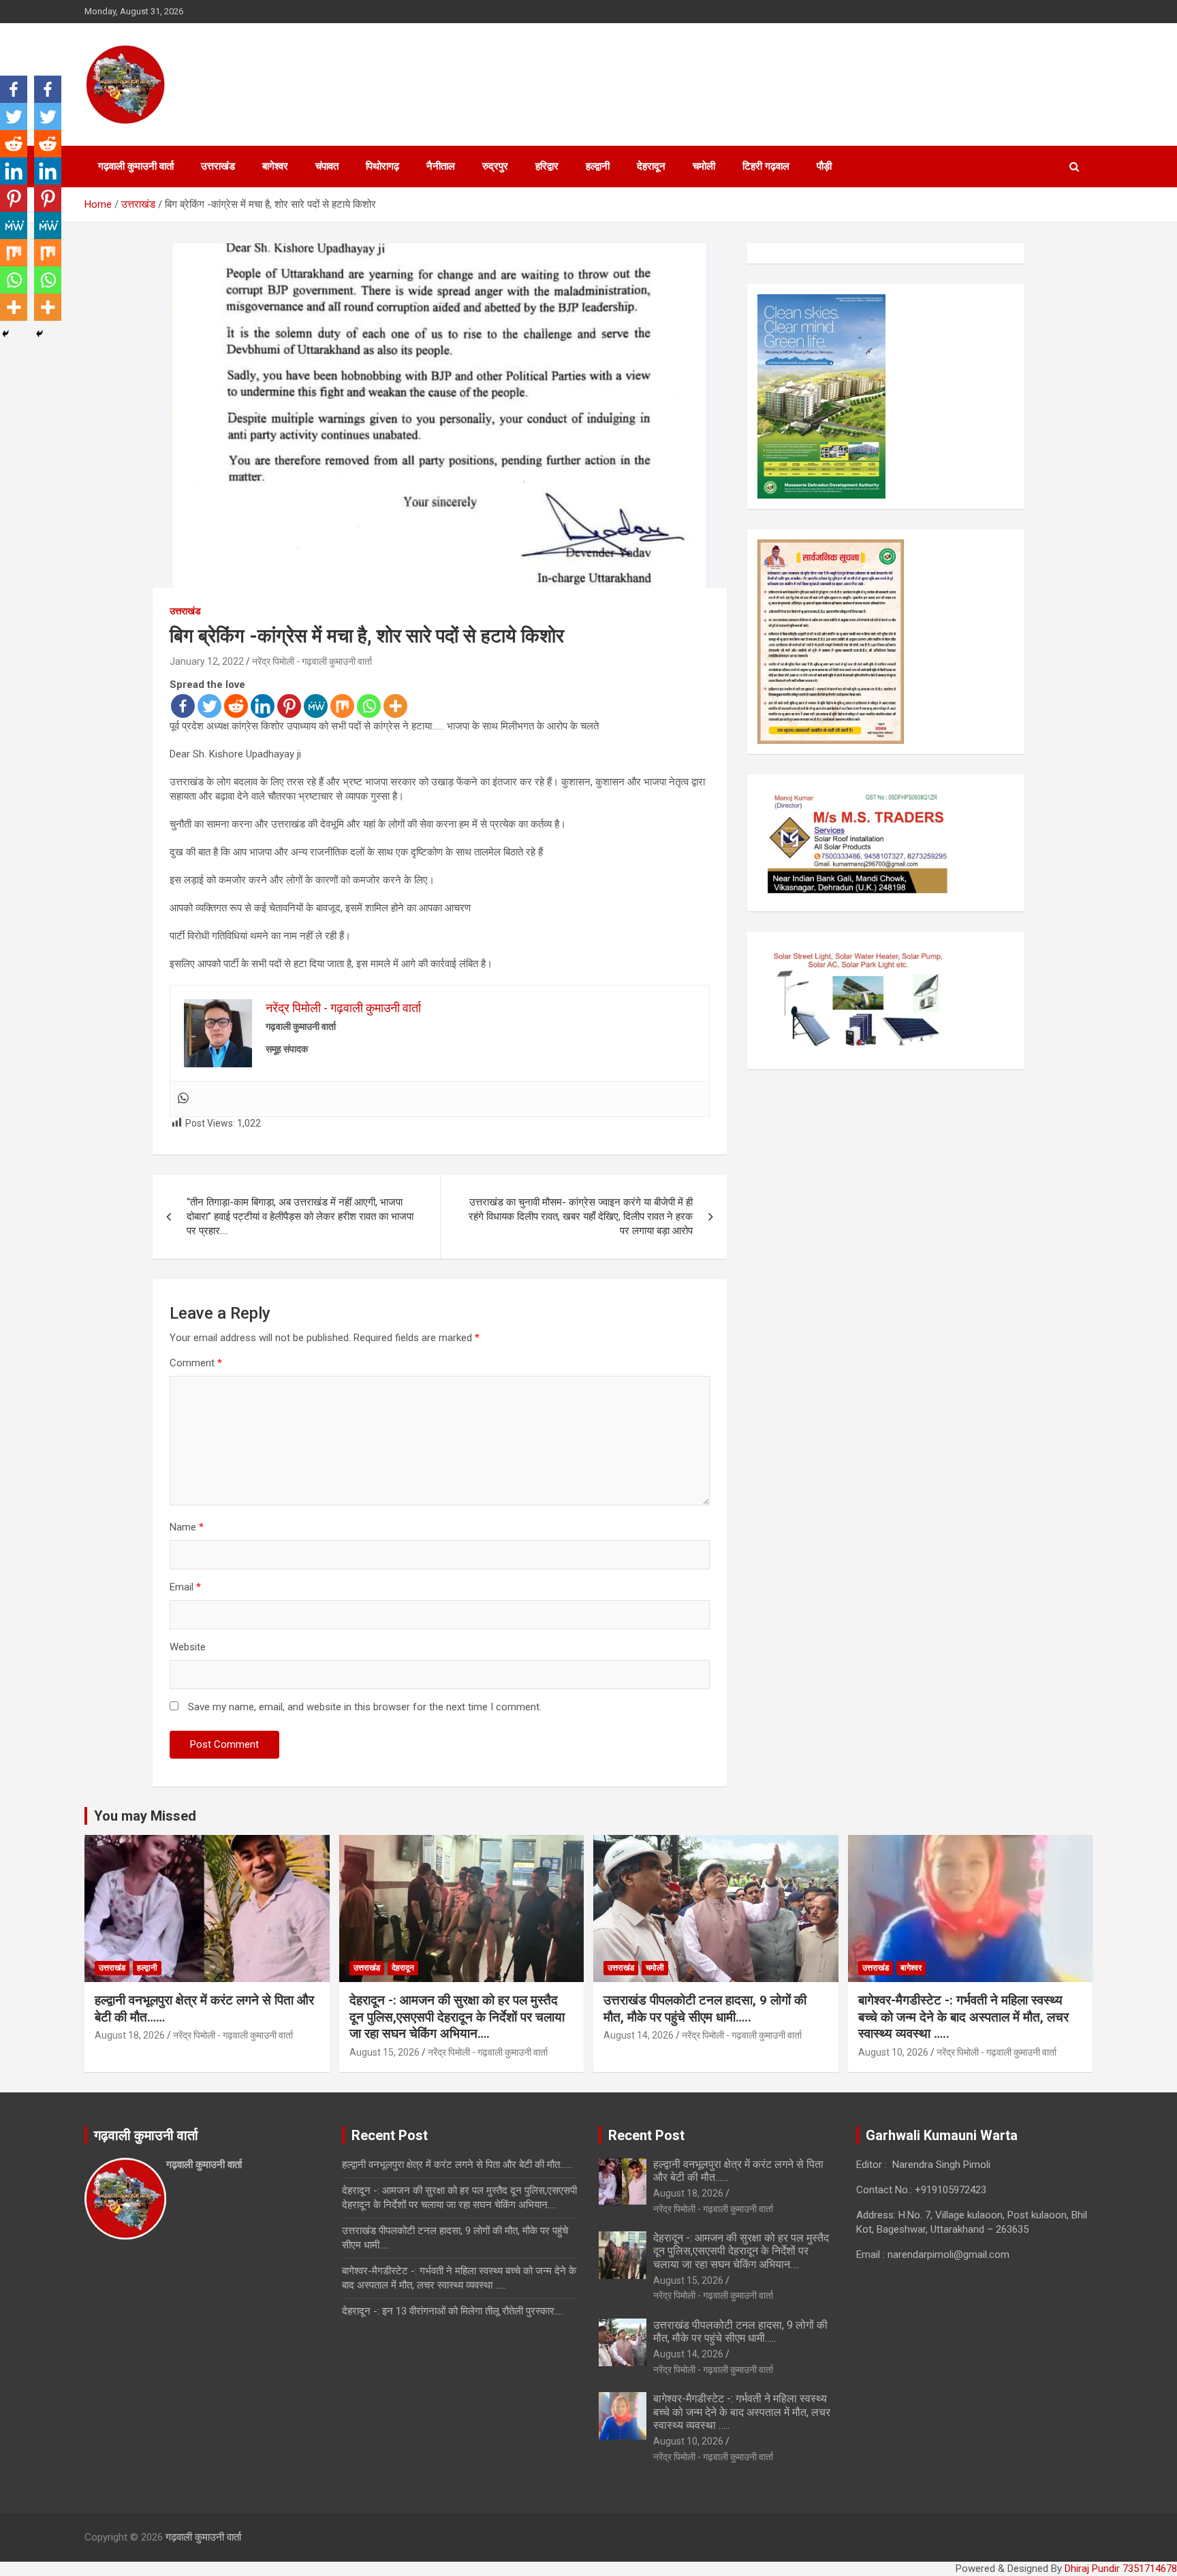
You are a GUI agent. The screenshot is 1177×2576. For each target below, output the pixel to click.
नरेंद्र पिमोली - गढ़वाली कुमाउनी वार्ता (312, 661)
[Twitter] (209, 706)
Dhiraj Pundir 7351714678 (1121, 2569)
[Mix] (342, 706)
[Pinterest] (289, 706)
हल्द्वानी (598, 166)
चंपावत (327, 166)
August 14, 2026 (639, 2035)
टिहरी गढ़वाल (766, 166)
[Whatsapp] (369, 706)
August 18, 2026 (130, 2035)
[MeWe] (316, 706)
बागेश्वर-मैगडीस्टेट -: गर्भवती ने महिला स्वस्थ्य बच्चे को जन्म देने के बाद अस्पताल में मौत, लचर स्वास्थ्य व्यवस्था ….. (963, 2017)
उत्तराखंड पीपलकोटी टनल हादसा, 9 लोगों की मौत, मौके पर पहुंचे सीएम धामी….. (705, 2009)
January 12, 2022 (207, 661)
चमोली (704, 166)
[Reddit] (236, 706)
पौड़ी (824, 166)
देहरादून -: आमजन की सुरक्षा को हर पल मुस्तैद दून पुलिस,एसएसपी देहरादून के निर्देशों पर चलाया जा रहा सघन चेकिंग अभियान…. (457, 2017)
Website (188, 1647)
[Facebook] (183, 706)
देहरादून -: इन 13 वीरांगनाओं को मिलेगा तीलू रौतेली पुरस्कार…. (452, 2311)
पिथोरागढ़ (382, 166)
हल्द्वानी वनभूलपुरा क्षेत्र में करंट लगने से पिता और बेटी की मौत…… (457, 2165)
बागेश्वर (275, 166)
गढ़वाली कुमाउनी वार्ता (136, 166)
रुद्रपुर (495, 166)
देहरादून (651, 166)
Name (187, 1527)
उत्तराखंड (218, 166)
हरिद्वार (547, 166)
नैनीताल (441, 166)
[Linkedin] (263, 706)
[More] (395, 706)
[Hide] (5, 334)
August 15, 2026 (385, 2052)
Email (185, 1587)
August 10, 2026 (893, 2052)
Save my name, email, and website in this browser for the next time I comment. (365, 1707)
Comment (196, 1363)
